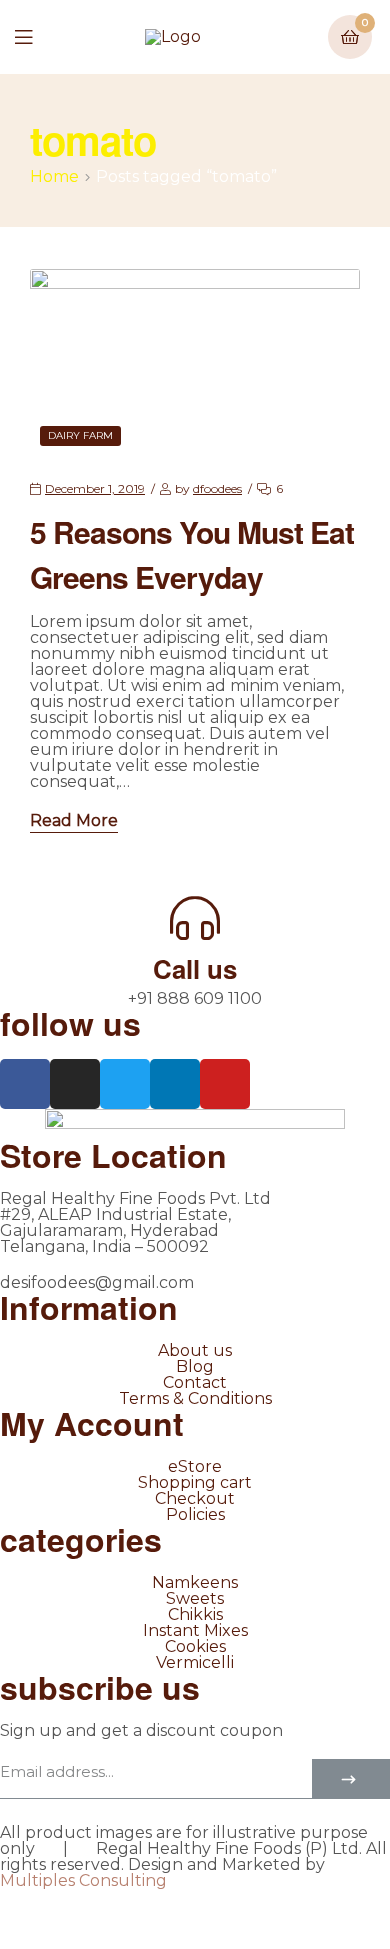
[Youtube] (225, 1084)
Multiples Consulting (83, 1880)
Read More (74, 821)
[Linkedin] (175, 1084)
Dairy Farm (80, 435)
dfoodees (217, 488)
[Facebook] (25, 1084)
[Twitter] (125, 1084)
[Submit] (351, 1779)
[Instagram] (75, 1084)
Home (54, 177)
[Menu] (38, 37)
